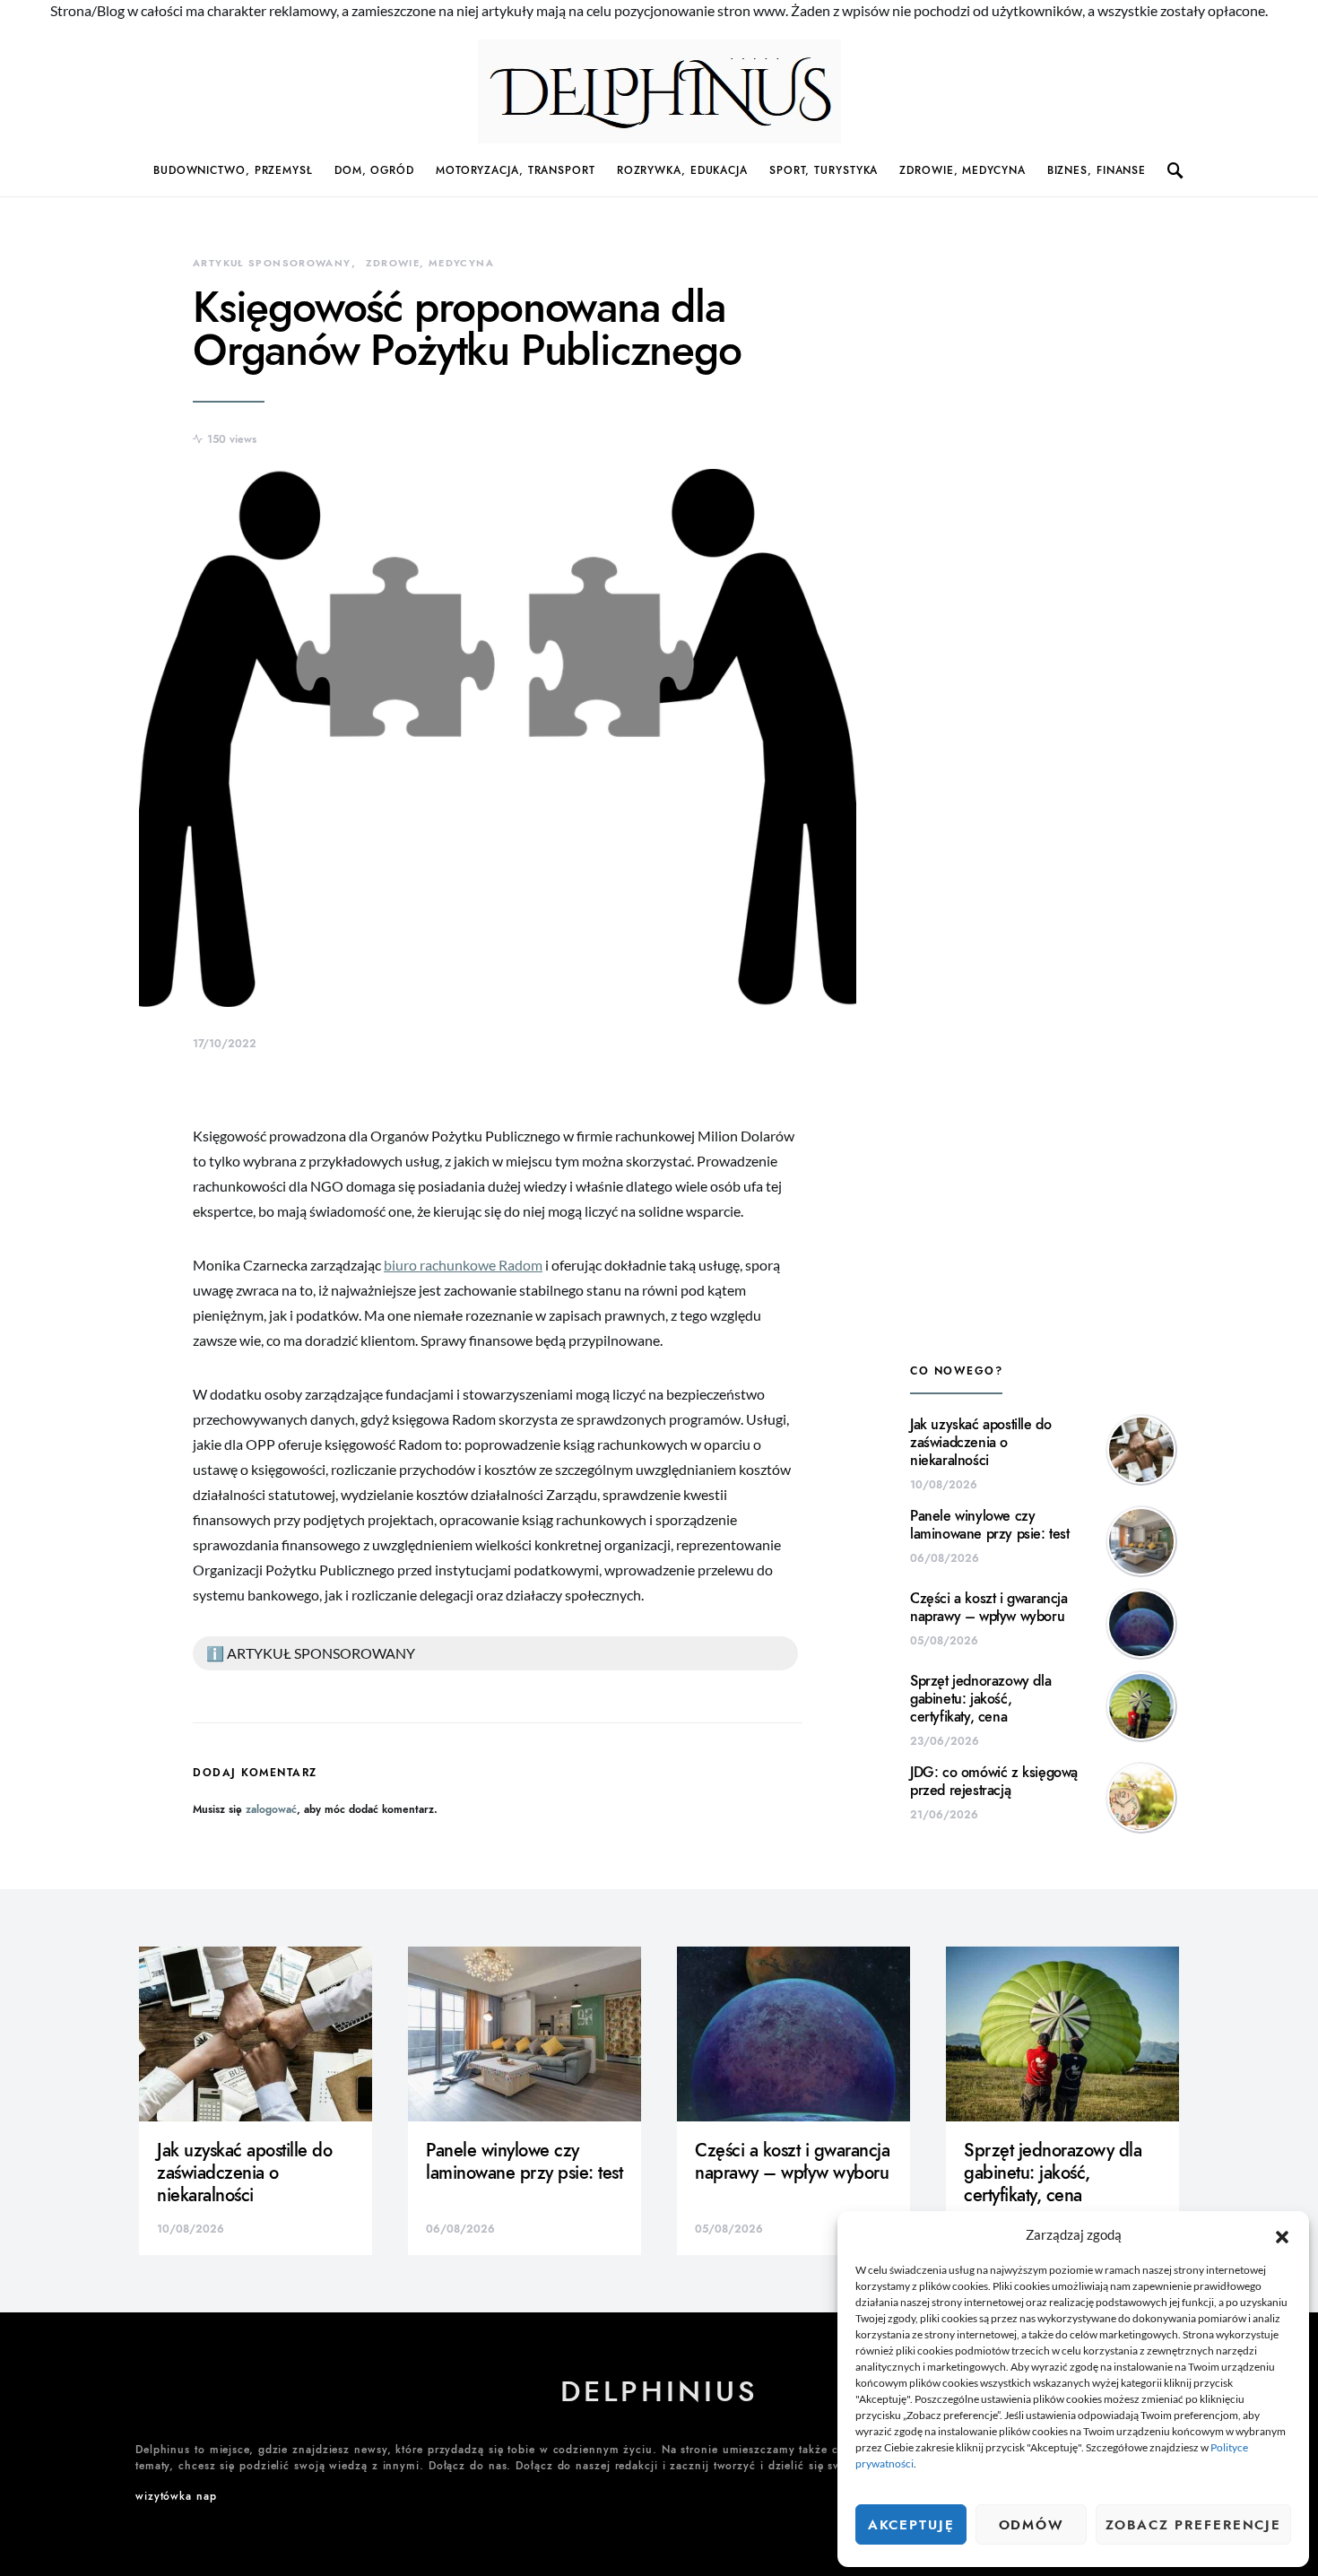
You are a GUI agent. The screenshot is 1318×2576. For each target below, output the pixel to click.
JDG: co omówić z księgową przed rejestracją (994, 1782)
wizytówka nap (176, 2496)
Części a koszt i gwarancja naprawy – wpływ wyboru (989, 1608)
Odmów (1032, 2525)
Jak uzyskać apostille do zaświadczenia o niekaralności (980, 1443)
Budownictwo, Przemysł (233, 170)
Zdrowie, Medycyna (962, 170)
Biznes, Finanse (1097, 170)
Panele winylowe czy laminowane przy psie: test (990, 1525)
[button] (1282, 2234)
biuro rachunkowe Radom (463, 1265)
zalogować (271, 1809)
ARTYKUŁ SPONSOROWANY (272, 263)
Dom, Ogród (374, 170)
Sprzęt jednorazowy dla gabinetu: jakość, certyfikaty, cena (980, 1699)
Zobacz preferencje (1193, 2525)
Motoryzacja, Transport (516, 170)
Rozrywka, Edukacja (682, 170)
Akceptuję (911, 2525)
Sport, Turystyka (824, 170)
